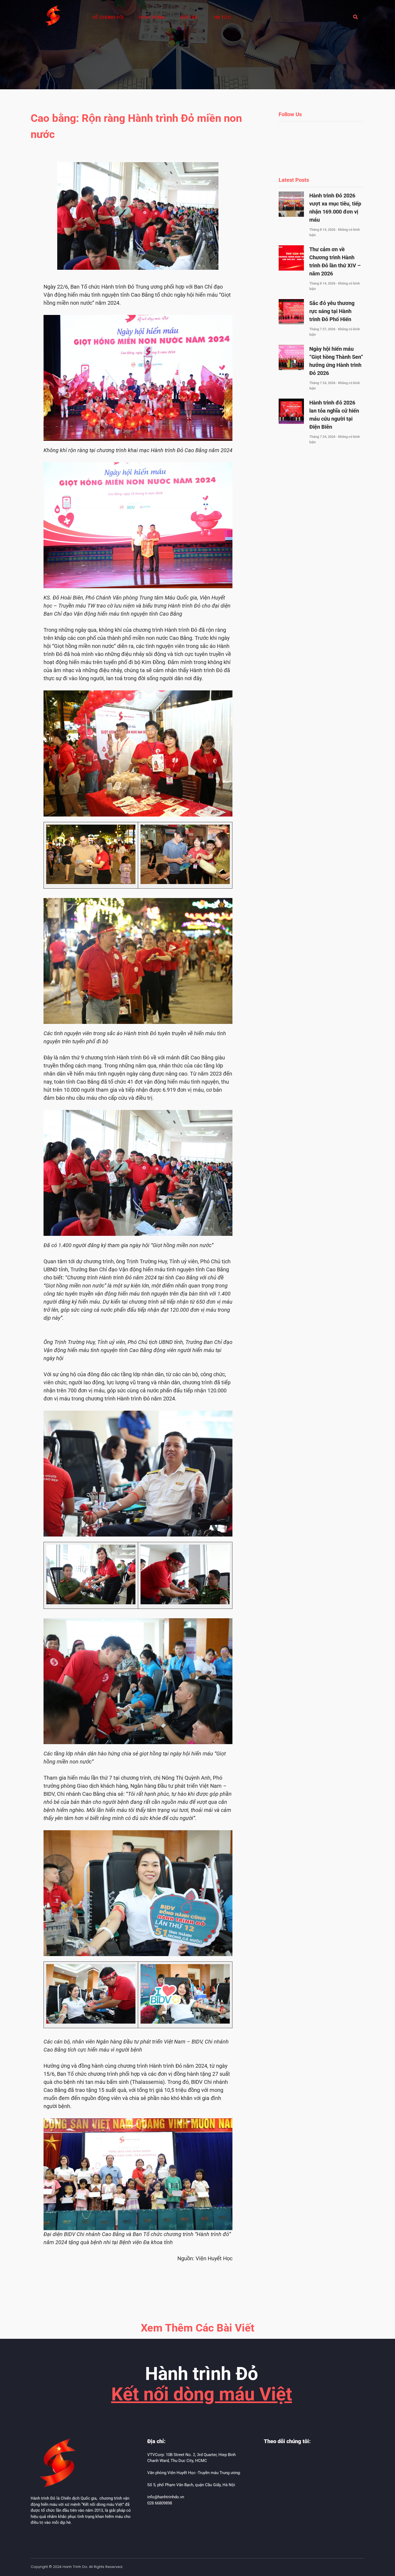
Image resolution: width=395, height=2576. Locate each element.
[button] (355, 17)
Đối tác (189, 17)
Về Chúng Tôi (108, 17)
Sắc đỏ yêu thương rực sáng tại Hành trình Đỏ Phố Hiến (332, 311)
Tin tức (222, 17)
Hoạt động (152, 17)
